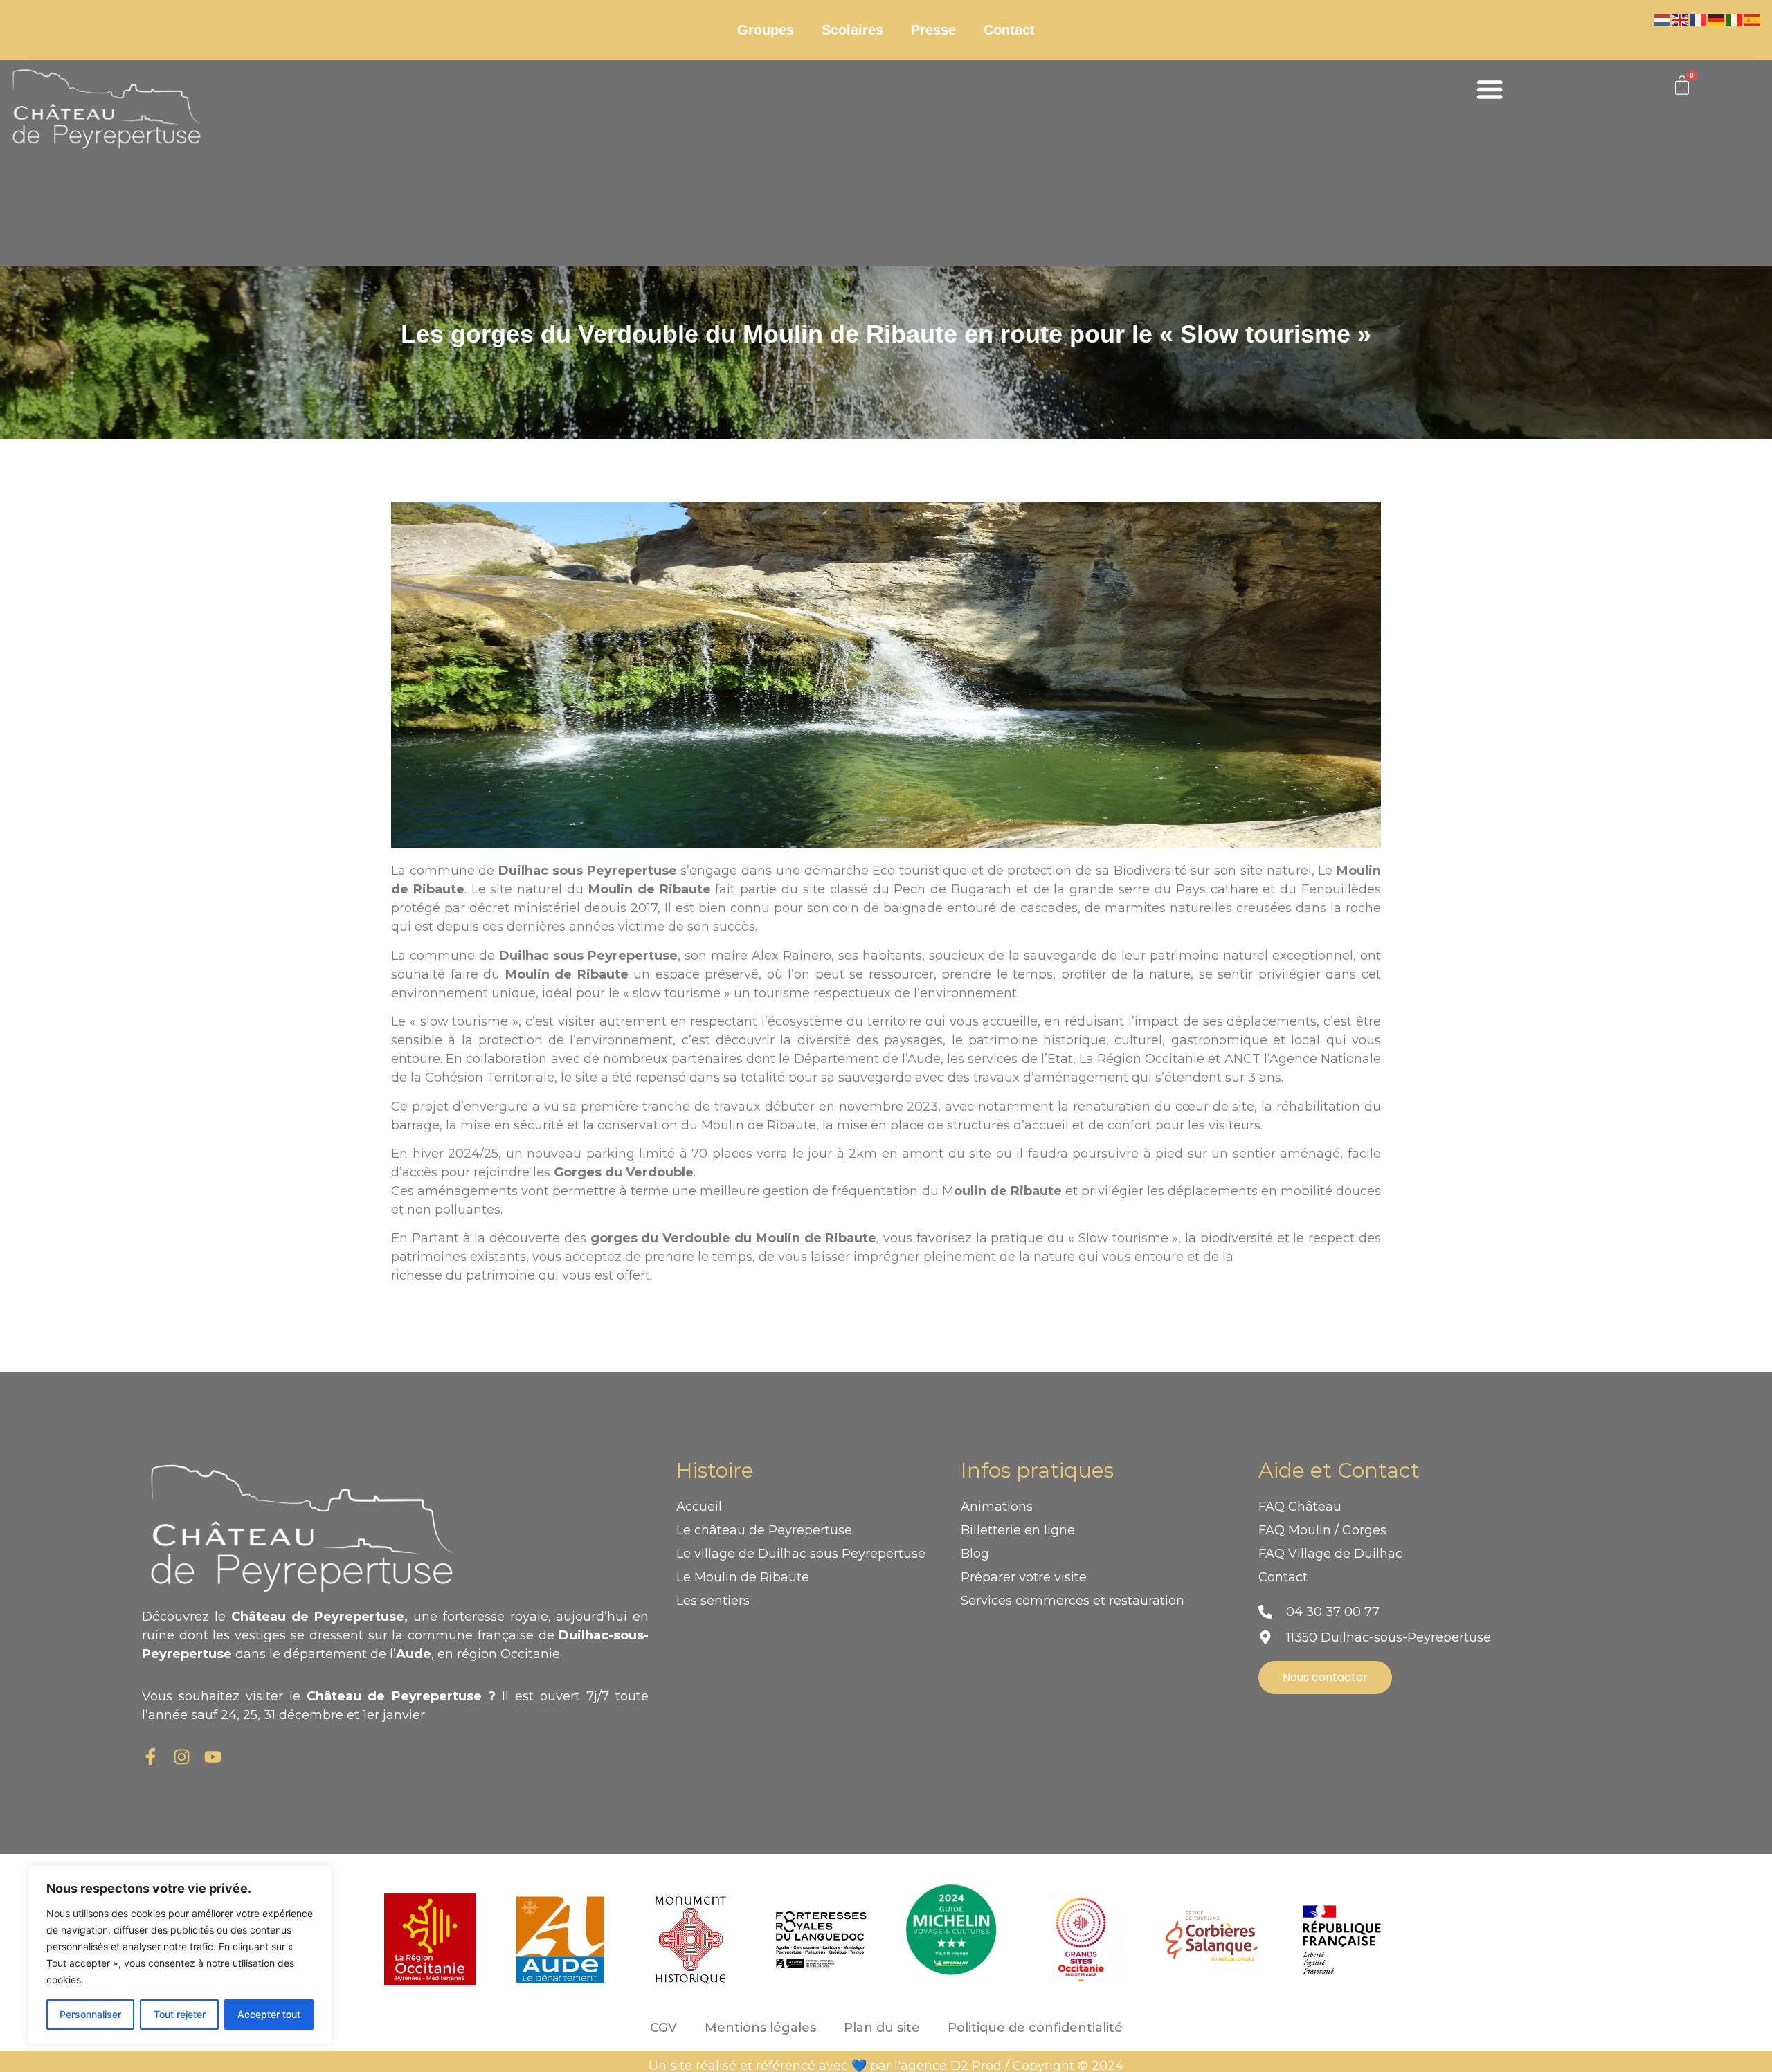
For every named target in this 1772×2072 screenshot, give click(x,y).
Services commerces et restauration (1073, 1601)
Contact (1009, 30)
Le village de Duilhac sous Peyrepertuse (801, 1554)
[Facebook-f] (151, 1757)
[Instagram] (182, 1757)
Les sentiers (713, 1601)
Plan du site (882, 2028)
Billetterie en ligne (1018, 1530)
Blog (975, 1554)
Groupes (766, 30)
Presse (933, 30)
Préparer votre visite (1024, 1577)
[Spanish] (1753, 19)
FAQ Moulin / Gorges (1322, 1530)
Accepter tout (269, 2014)
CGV (663, 2028)
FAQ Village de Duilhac (1330, 1554)
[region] (180, 1955)
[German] (1717, 19)
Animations (997, 1507)
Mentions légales (760, 2028)
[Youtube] (213, 1757)
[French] (1699, 19)
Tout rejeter (180, 2014)
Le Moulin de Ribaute (743, 1577)
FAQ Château (1300, 1507)
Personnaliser (90, 2014)
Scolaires (852, 30)
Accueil (699, 1507)
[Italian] (1735, 19)
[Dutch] (1663, 19)
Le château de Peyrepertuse (764, 1530)
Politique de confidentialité (1035, 2028)
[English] (1681, 19)
